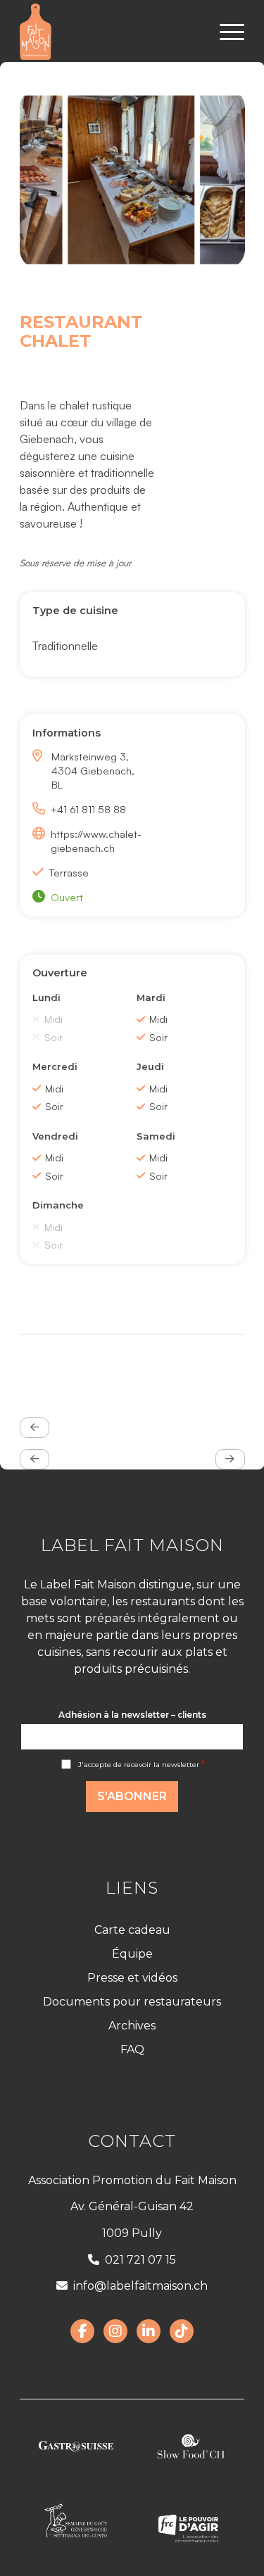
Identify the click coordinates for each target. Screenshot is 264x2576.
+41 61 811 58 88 (88, 809)
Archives (132, 2026)
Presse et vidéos (132, 1978)
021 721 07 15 (140, 2260)
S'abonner (132, 1796)
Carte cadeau (132, 1930)
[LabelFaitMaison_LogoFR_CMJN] (109, 32)
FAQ (132, 2049)
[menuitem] (225, 32)
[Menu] (225, 32)
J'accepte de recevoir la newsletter (142, 1765)
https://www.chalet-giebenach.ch (96, 841)
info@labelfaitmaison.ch (140, 2286)
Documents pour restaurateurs (132, 2002)
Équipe (132, 1954)
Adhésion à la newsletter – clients (132, 1715)
